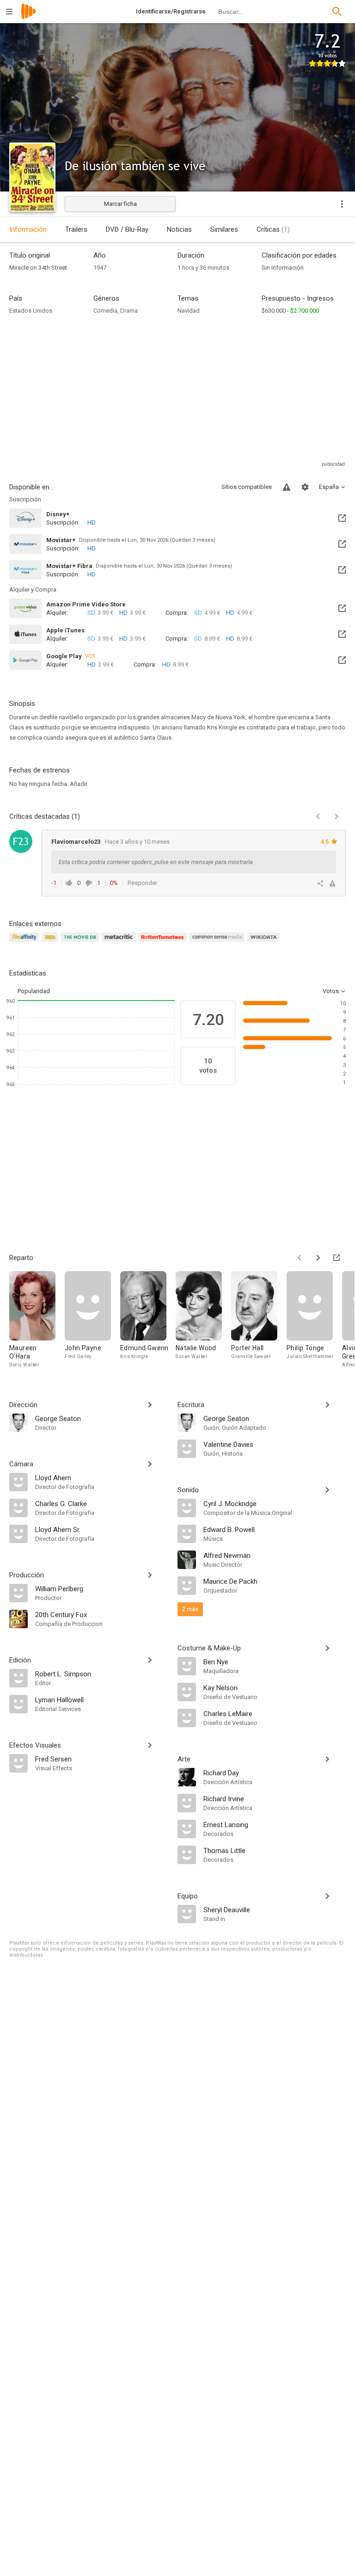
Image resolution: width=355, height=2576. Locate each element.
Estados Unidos (31, 311)
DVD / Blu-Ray (127, 229)
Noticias (179, 229)
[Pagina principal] (29, 17)
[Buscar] (337, 12)
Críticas (273, 229)
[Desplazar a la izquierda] (300, 1258)
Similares (224, 229)
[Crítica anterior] (318, 816)
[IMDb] (52, 942)
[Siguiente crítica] (337, 816)
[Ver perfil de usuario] (21, 841)
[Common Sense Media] (218, 942)
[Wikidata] (265, 942)
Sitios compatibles (247, 487)
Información (28, 229)
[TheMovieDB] (81, 942)
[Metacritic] (120, 942)
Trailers (76, 229)
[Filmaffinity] (26, 942)
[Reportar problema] (287, 487)
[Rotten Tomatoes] (164, 942)
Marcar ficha (120, 204)
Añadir (79, 784)
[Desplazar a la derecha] (318, 1258)
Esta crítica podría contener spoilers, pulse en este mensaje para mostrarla (156, 862)
